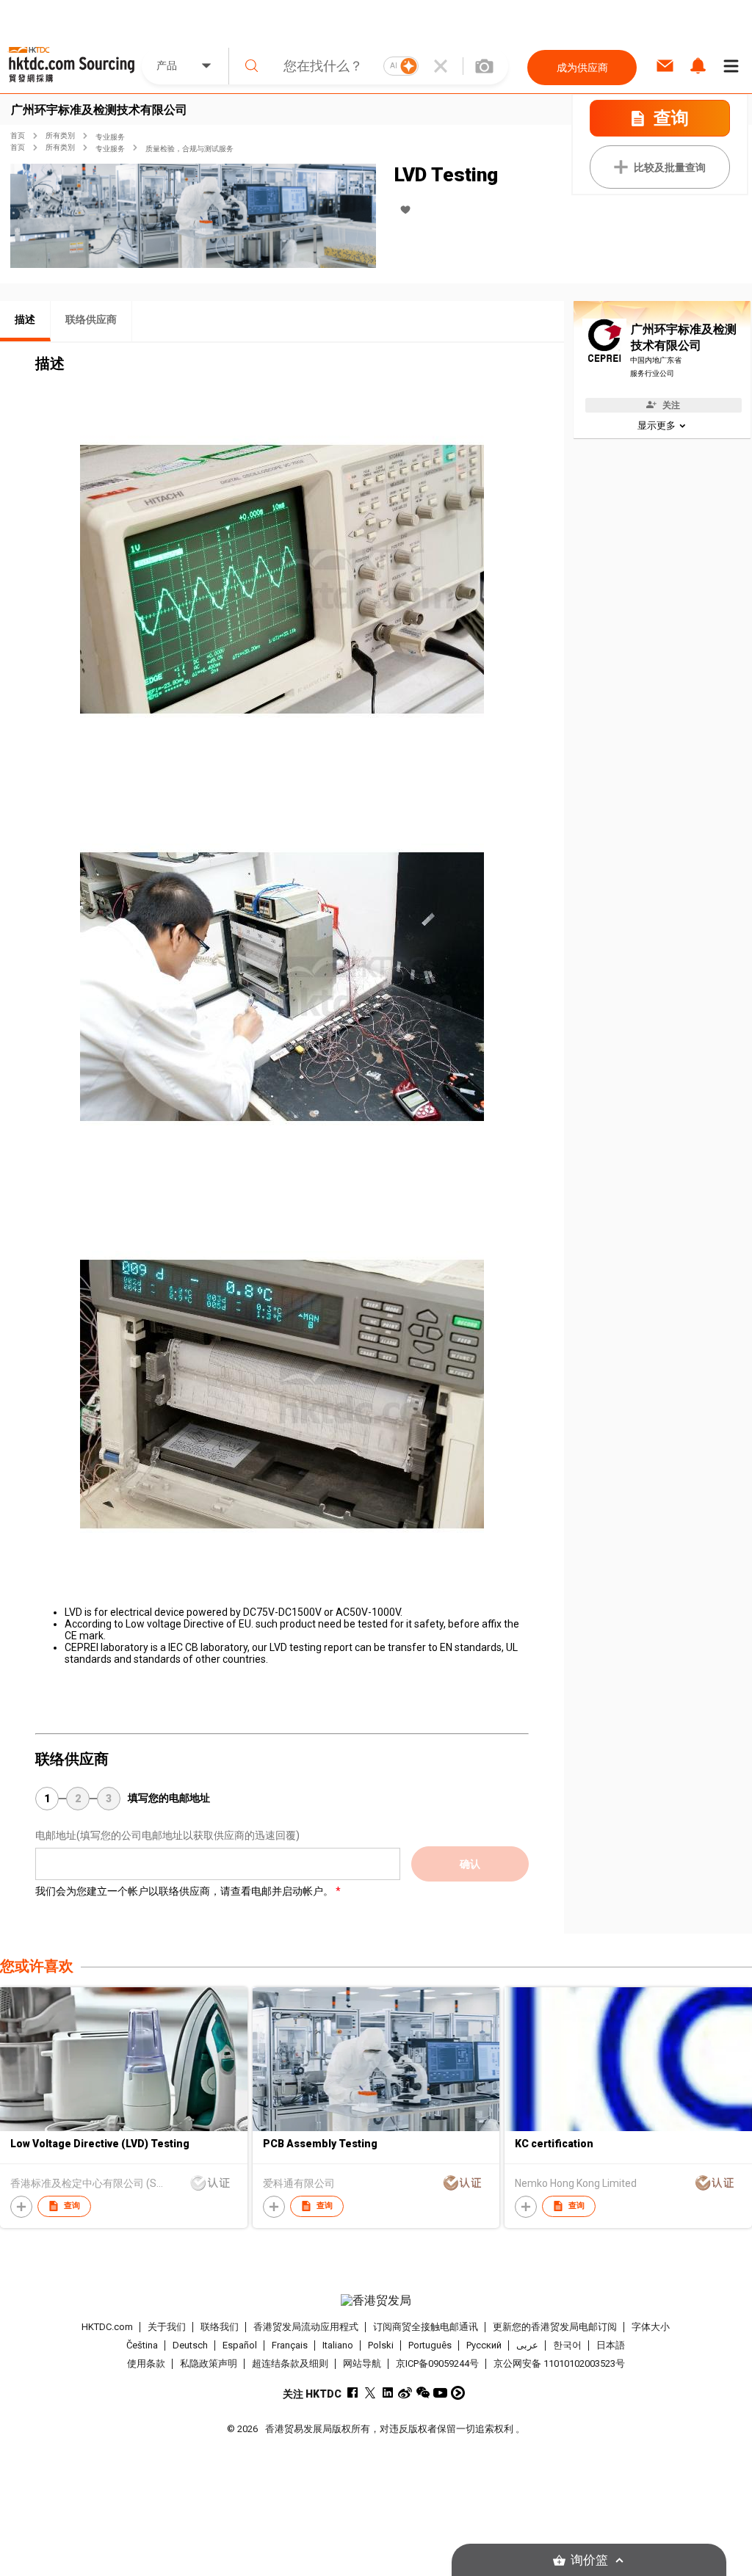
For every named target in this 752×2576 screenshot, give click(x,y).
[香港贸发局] (376, 2301)
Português (430, 2345)
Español (240, 2345)
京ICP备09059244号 (437, 2363)
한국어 (567, 2345)
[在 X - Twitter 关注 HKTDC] (370, 2393)
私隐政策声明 (209, 2363)
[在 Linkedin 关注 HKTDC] (387, 2393)
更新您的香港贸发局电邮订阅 (555, 2327)
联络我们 (220, 2327)
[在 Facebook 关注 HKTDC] (352, 2393)
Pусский (484, 2345)
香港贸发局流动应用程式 (306, 2327)
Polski (381, 2345)
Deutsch (190, 2345)
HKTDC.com (107, 2327)
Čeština (142, 2345)
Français (290, 2345)
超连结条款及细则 (290, 2363)
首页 (18, 135)
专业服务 (110, 137)
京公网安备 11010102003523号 (559, 2363)
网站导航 (362, 2363)
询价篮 (589, 2560)
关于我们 (167, 2327)
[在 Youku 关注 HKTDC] (458, 2393)
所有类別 (60, 135)
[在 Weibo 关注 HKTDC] (405, 2393)
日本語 (611, 2345)
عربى (527, 2345)
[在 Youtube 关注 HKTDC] (440, 2393)
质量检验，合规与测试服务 (189, 149)
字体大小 (651, 2327)
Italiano (338, 2345)
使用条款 (146, 2363)
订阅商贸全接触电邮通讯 (426, 2327)
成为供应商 (582, 68)
